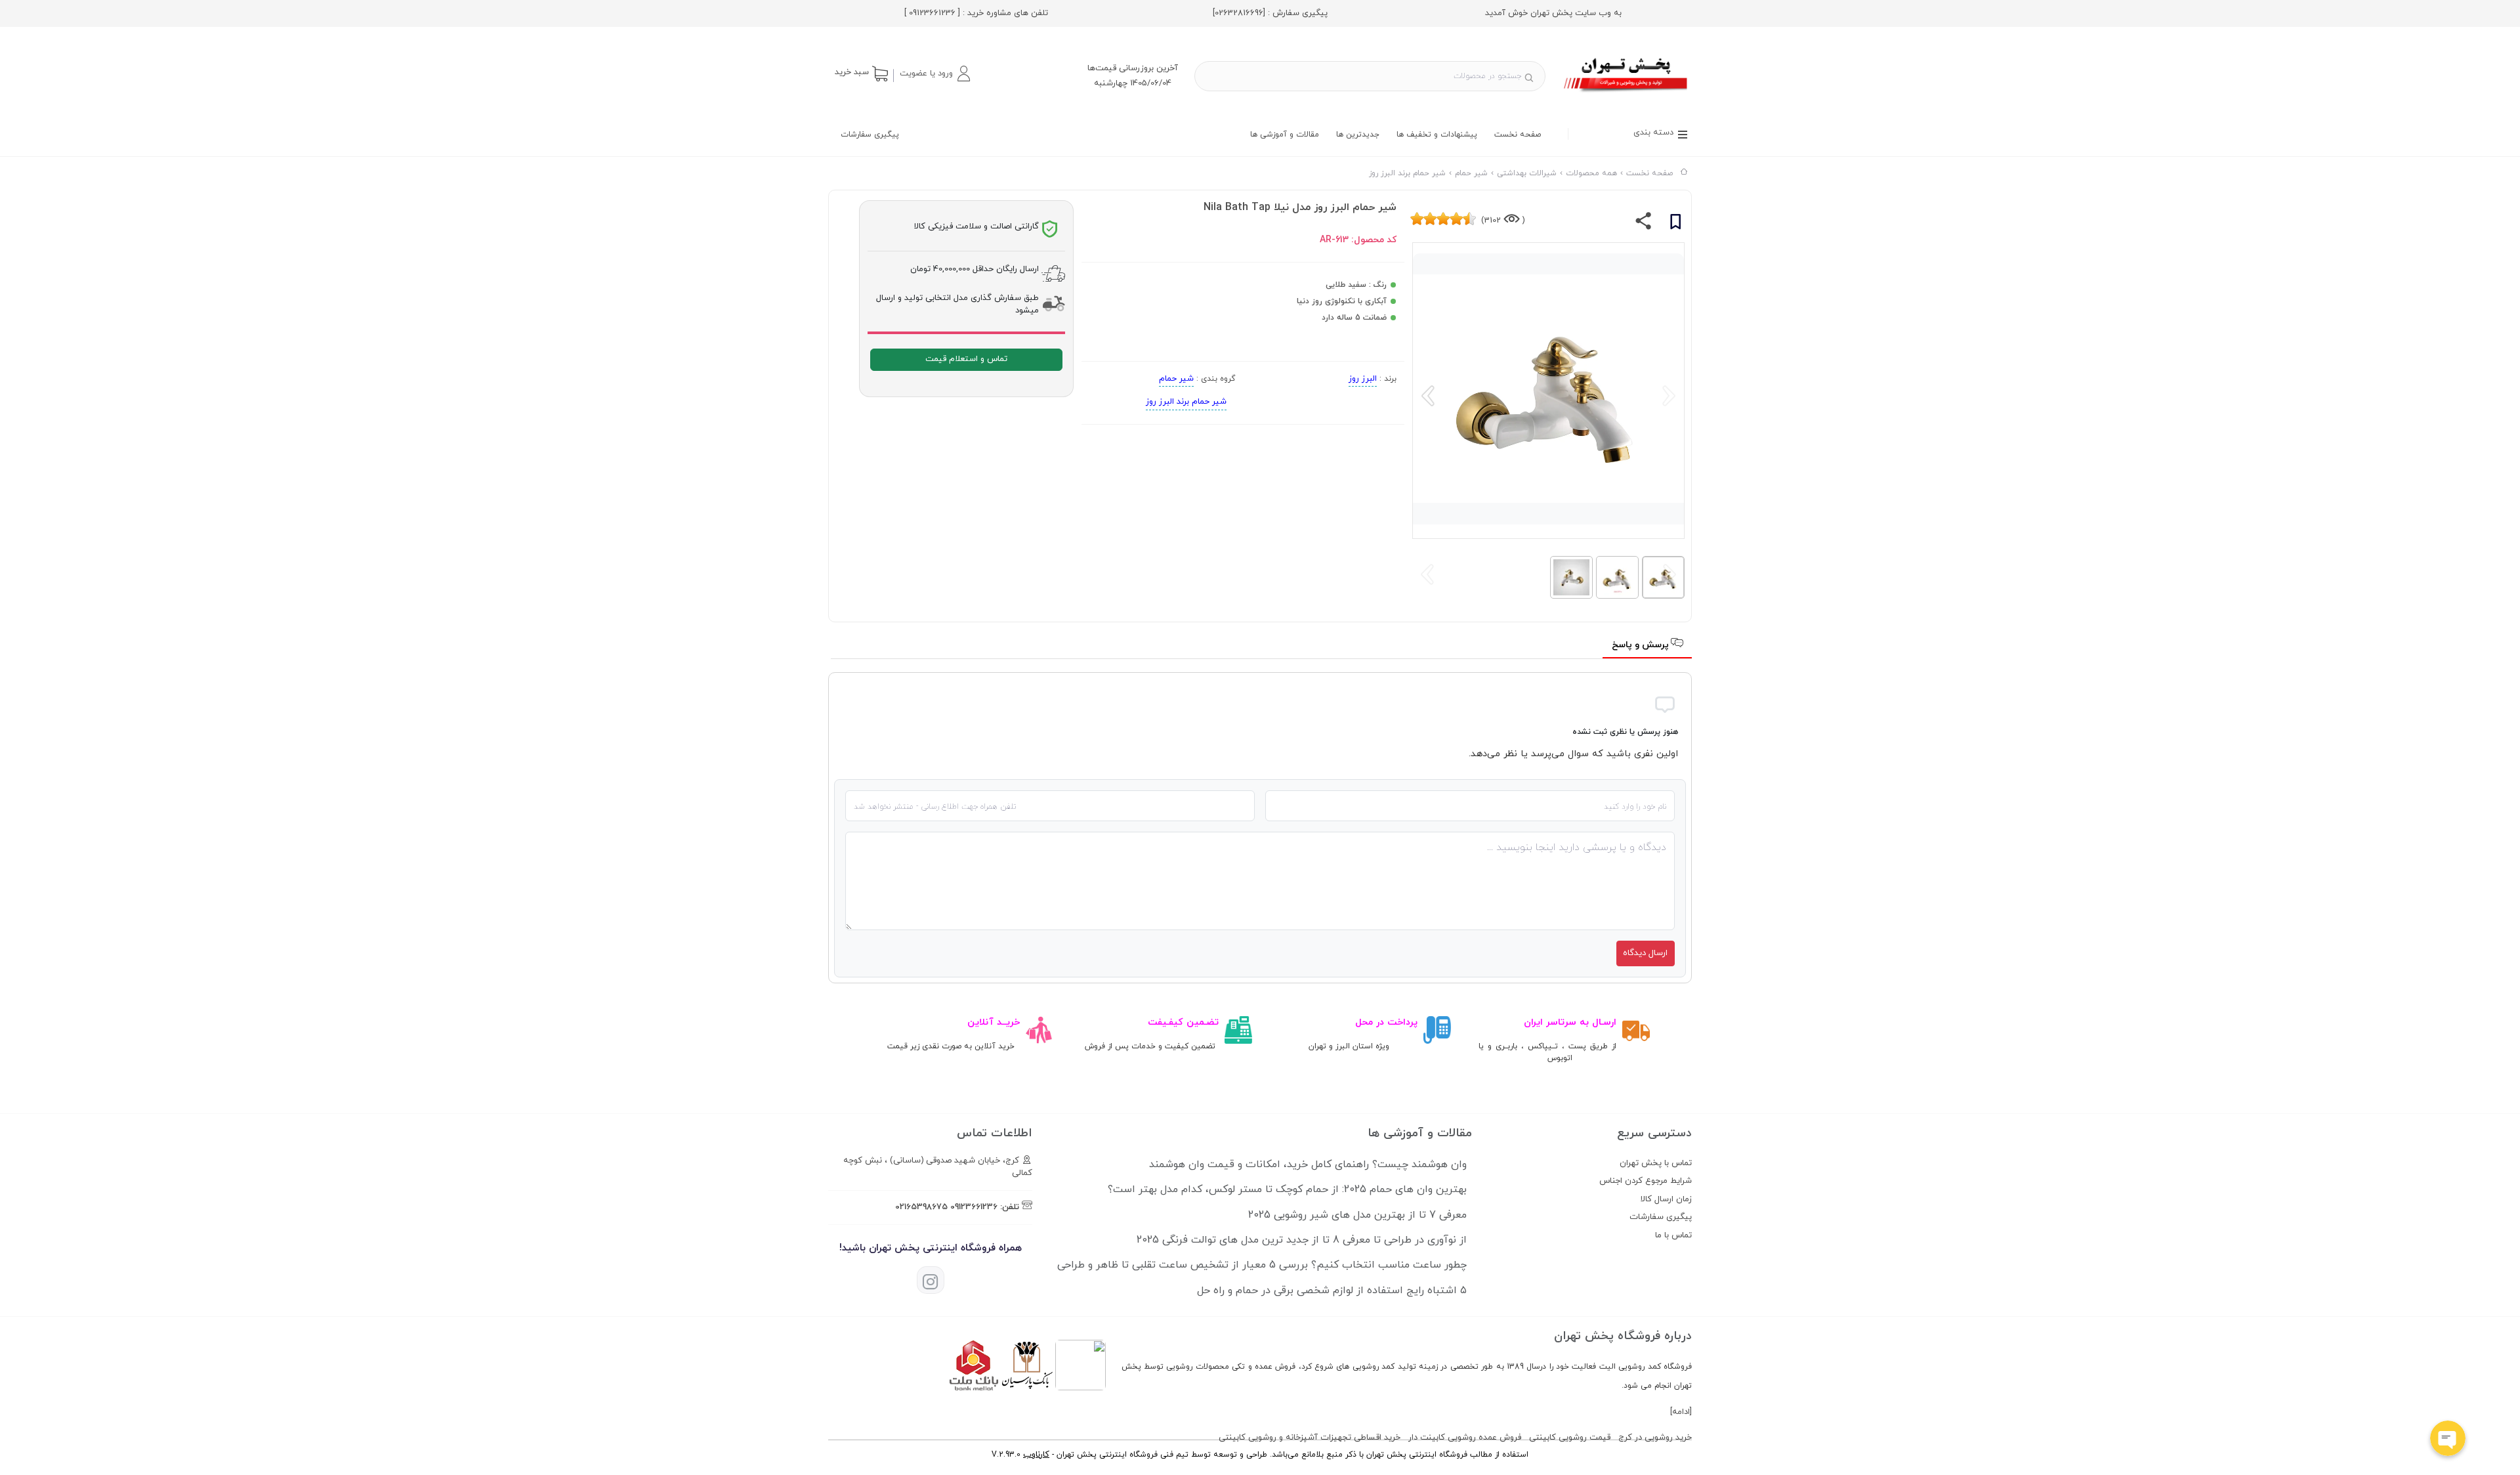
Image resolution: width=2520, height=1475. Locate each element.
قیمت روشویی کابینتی (1570, 1438)
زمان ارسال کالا (1666, 1199)
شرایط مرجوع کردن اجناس (1646, 1181)
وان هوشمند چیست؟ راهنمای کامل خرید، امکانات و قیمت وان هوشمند (1308, 1165)
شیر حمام (1176, 379)
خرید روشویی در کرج (1655, 1438)
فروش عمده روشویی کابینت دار (1465, 1438)
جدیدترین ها (1358, 135)
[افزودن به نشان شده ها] (1675, 224)
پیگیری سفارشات (870, 135)
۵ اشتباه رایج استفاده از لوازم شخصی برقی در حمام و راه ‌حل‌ (1332, 1291)
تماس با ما (1673, 1235)
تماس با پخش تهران (1656, 1163)
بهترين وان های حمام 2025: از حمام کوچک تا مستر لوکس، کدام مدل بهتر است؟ (1287, 1189)
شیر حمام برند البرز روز (1186, 402)
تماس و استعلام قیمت (966, 359)
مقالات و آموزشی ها (1285, 135)
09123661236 (974, 1207)
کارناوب (1036, 1455)
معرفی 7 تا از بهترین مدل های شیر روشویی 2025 (1357, 1215)
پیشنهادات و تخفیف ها (1437, 135)
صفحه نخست (1518, 135)
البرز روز (1363, 379)
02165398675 (921, 1207)
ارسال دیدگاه (1645, 953)
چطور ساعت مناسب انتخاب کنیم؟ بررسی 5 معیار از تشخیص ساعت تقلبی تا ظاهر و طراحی (1262, 1265)
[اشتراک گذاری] (1644, 224)
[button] (934, 74)
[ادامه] (1681, 1412)
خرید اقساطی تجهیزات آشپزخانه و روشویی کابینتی (1310, 1438)
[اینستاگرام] (931, 1280)
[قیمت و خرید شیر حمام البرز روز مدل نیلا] (1627, 94)
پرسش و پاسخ (1642, 645)
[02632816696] (1239, 13)
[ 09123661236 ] (932, 13)
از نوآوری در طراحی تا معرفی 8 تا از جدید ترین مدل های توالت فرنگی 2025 (1302, 1240)
